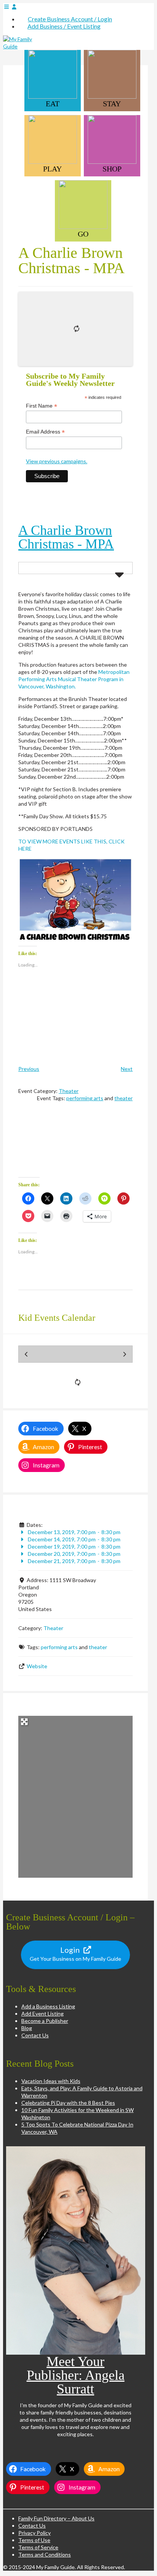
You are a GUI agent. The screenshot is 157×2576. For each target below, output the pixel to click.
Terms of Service (38, 2547)
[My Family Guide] (22, 46)
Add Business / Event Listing (64, 26)
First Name (42, 406)
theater (123, 1098)
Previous (29, 1069)
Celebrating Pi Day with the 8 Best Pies (68, 2103)
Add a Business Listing (48, 2006)
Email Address (45, 432)
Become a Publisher (45, 2021)
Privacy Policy (34, 2533)
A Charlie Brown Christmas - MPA (66, 537)
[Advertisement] (75, 1145)
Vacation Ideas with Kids (51, 2081)
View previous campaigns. (57, 461)
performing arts (85, 1098)
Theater (69, 1091)
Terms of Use (34, 2540)
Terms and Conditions (45, 2554)
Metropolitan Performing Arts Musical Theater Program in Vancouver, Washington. (74, 679)
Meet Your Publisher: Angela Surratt (76, 2375)
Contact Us (35, 2035)
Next (127, 1069)
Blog (27, 2028)
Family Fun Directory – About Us (56, 2518)
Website (37, 1666)
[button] (75, 901)
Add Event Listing (42, 2014)
